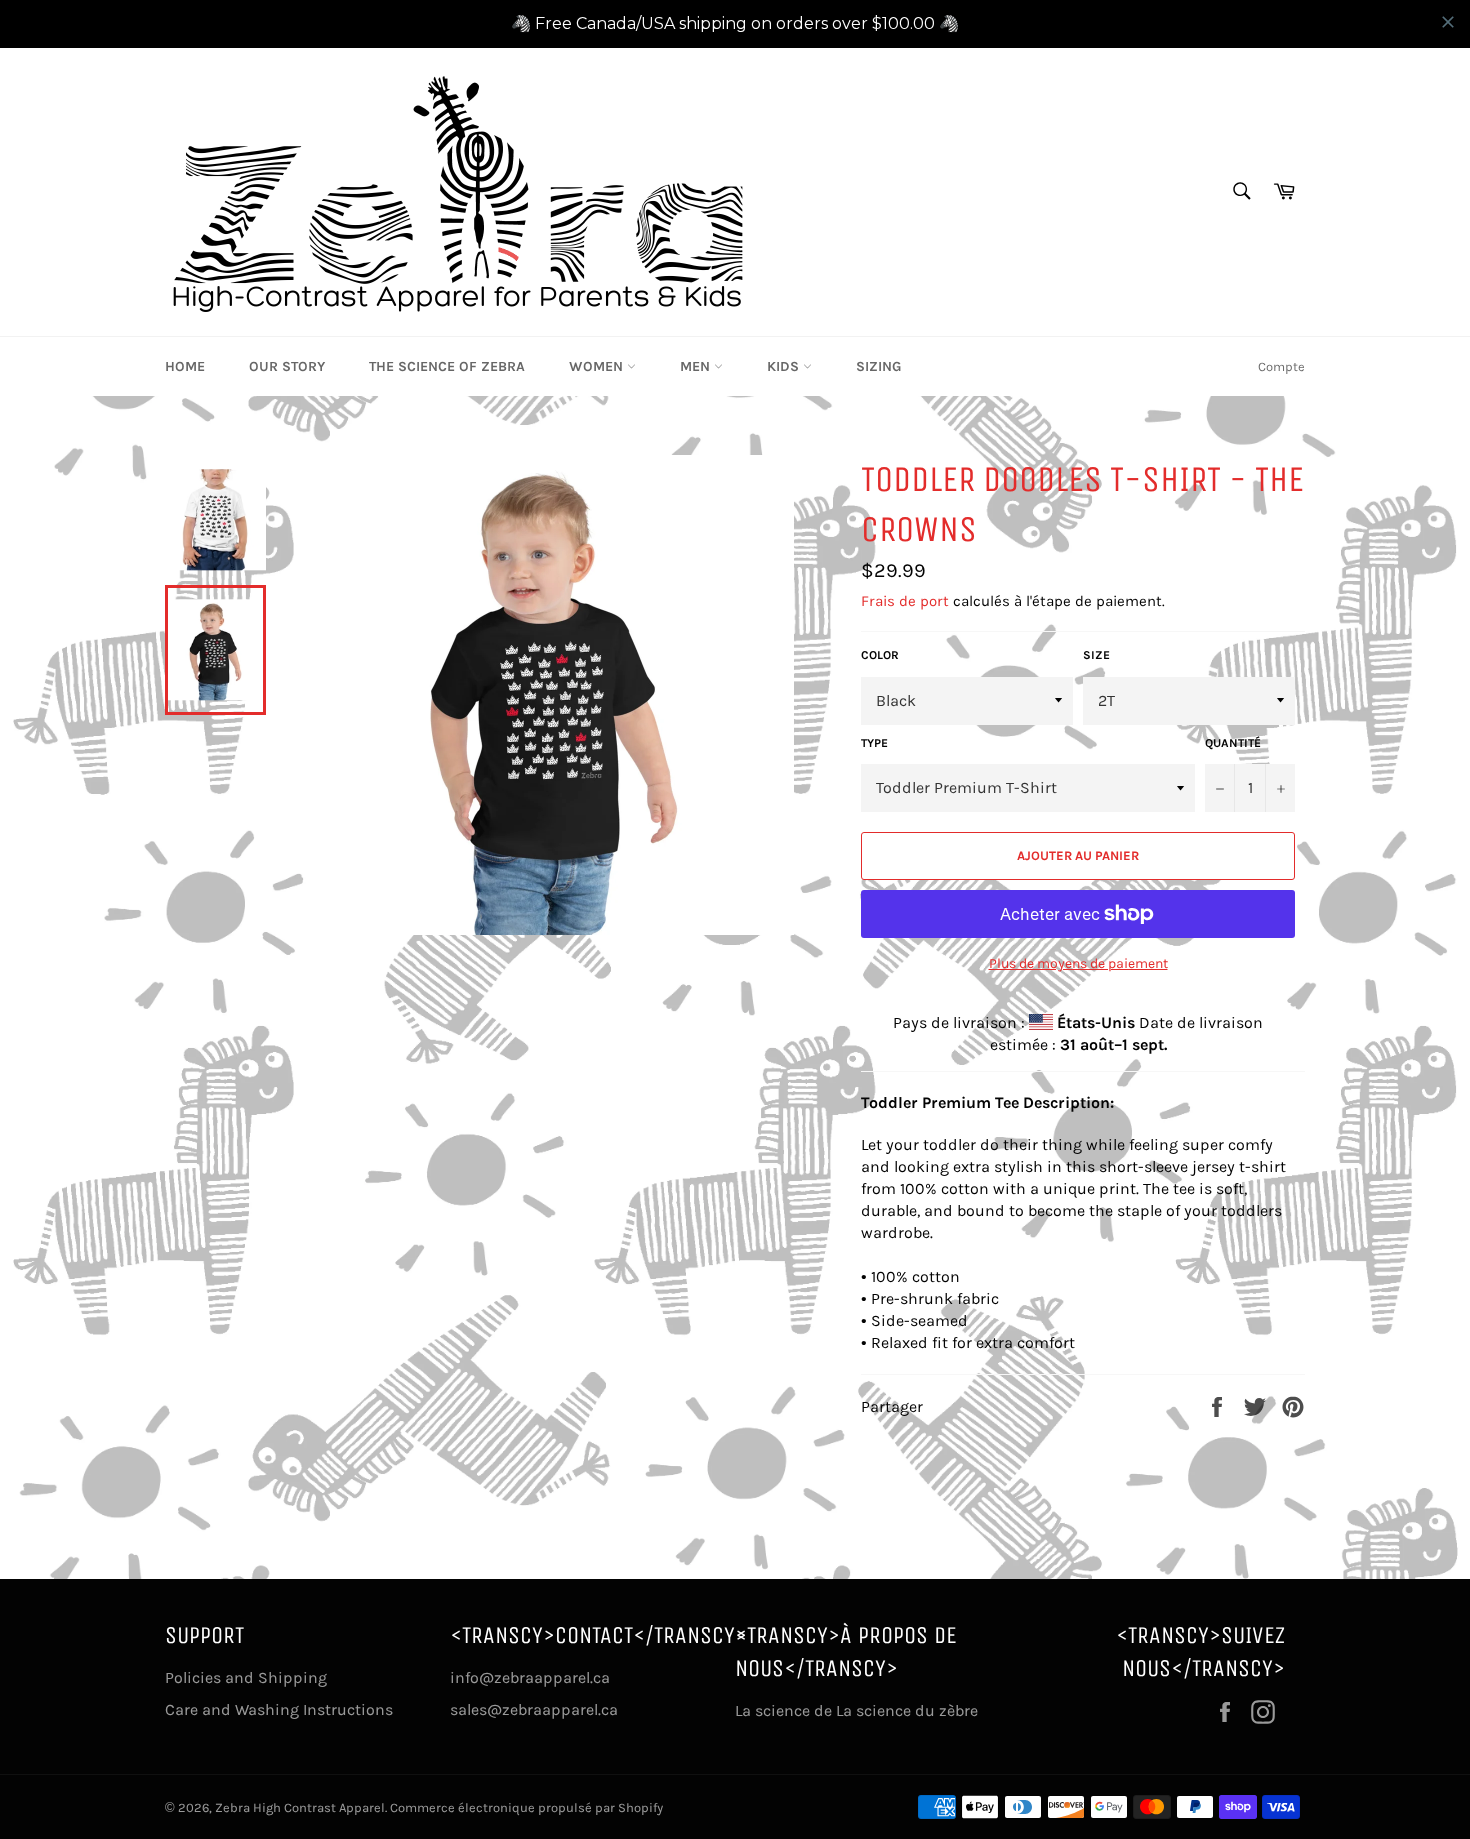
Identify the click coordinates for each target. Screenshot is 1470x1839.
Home (185, 366)
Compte (1281, 366)
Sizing (878, 366)
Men (697, 366)
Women (598, 366)
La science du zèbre (905, 1710)
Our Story (287, 366)
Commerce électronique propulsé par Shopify (526, 1807)
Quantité (1233, 743)
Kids (785, 366)
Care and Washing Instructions (279, 1709)
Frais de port (905, 601)
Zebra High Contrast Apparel (300, 1807)
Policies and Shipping (246, 1677)
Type (874, 743)
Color (880, 655)
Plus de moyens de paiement (1078, 963)
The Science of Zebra (447, 366)
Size (1096, 655)
